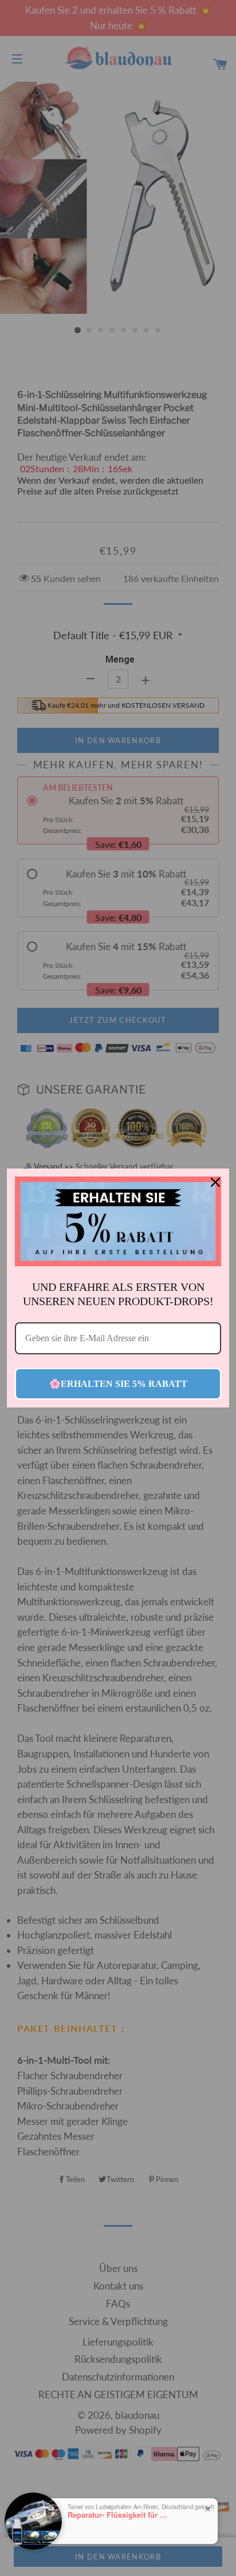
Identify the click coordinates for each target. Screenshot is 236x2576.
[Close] (215, 1182)
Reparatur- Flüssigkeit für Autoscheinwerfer (119, 2515)
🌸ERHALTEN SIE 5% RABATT (118, 1384)
